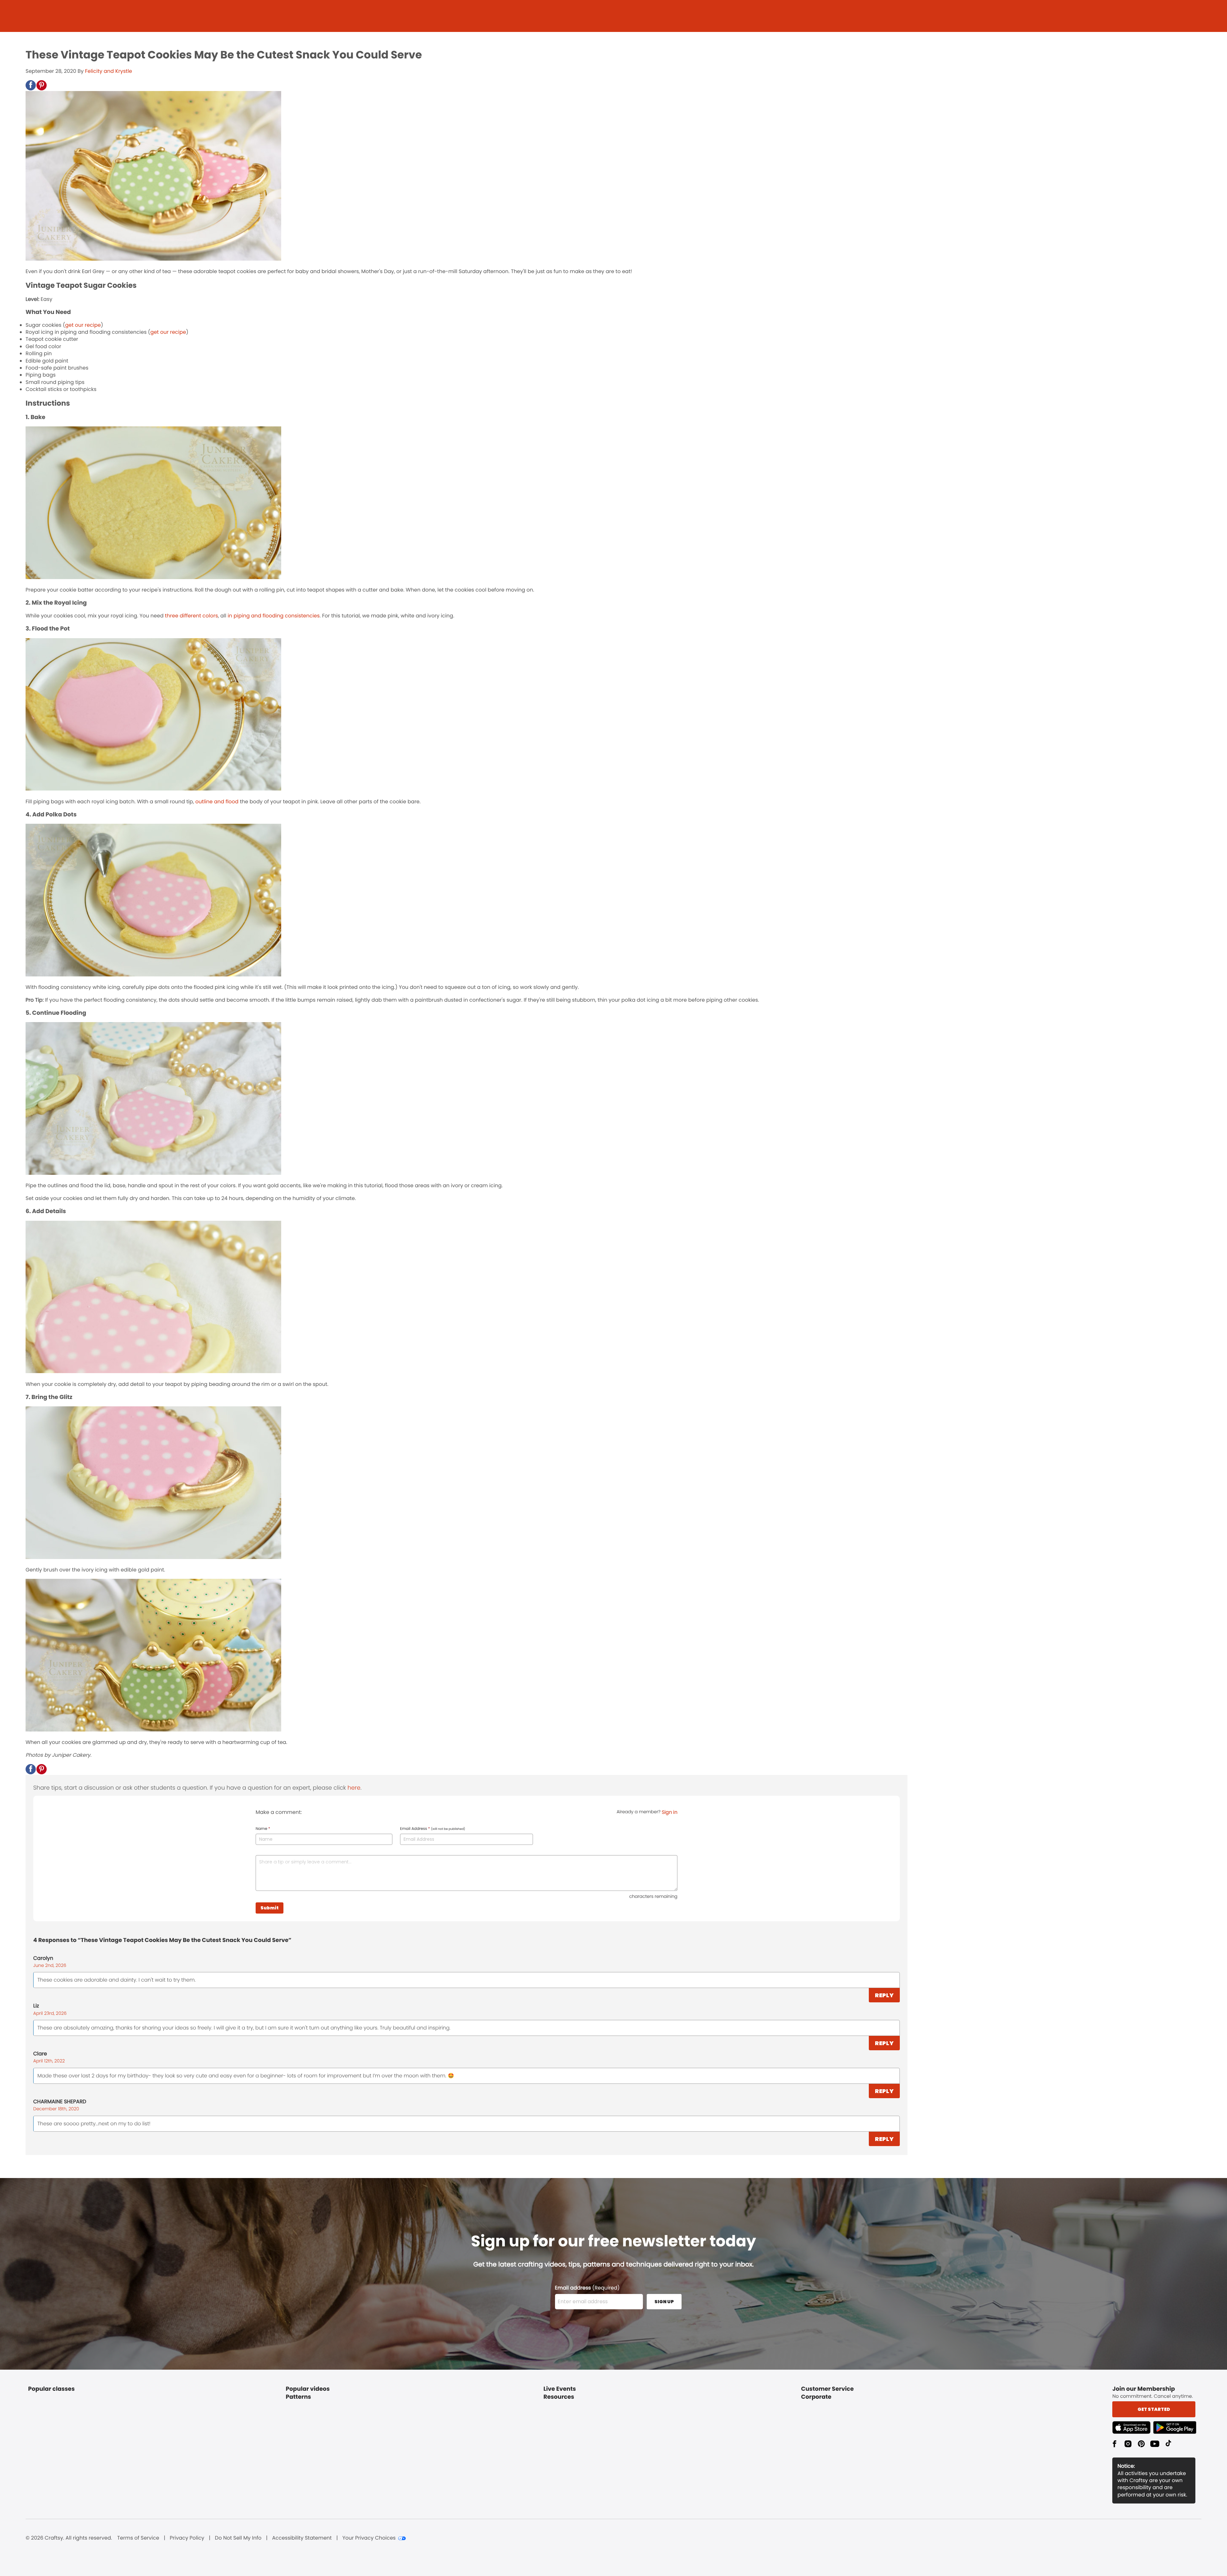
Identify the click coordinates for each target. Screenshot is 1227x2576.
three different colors (191, 616)
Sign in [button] (670, 1812)
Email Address (433, 1829)
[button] (31, 85)
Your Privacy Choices (369, 2538)
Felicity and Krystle (108, 71)
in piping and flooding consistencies (274, 616)
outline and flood (217, 802)
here (354, 1788)
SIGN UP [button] (664, 2302)
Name (263, 1829)
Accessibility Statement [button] (302, 2538)
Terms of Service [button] (138, 2538)
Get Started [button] (1154, 2409)
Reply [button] (884, 1995)
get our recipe (83, 325)
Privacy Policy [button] (187, 2538)
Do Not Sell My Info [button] (238, 2538)
